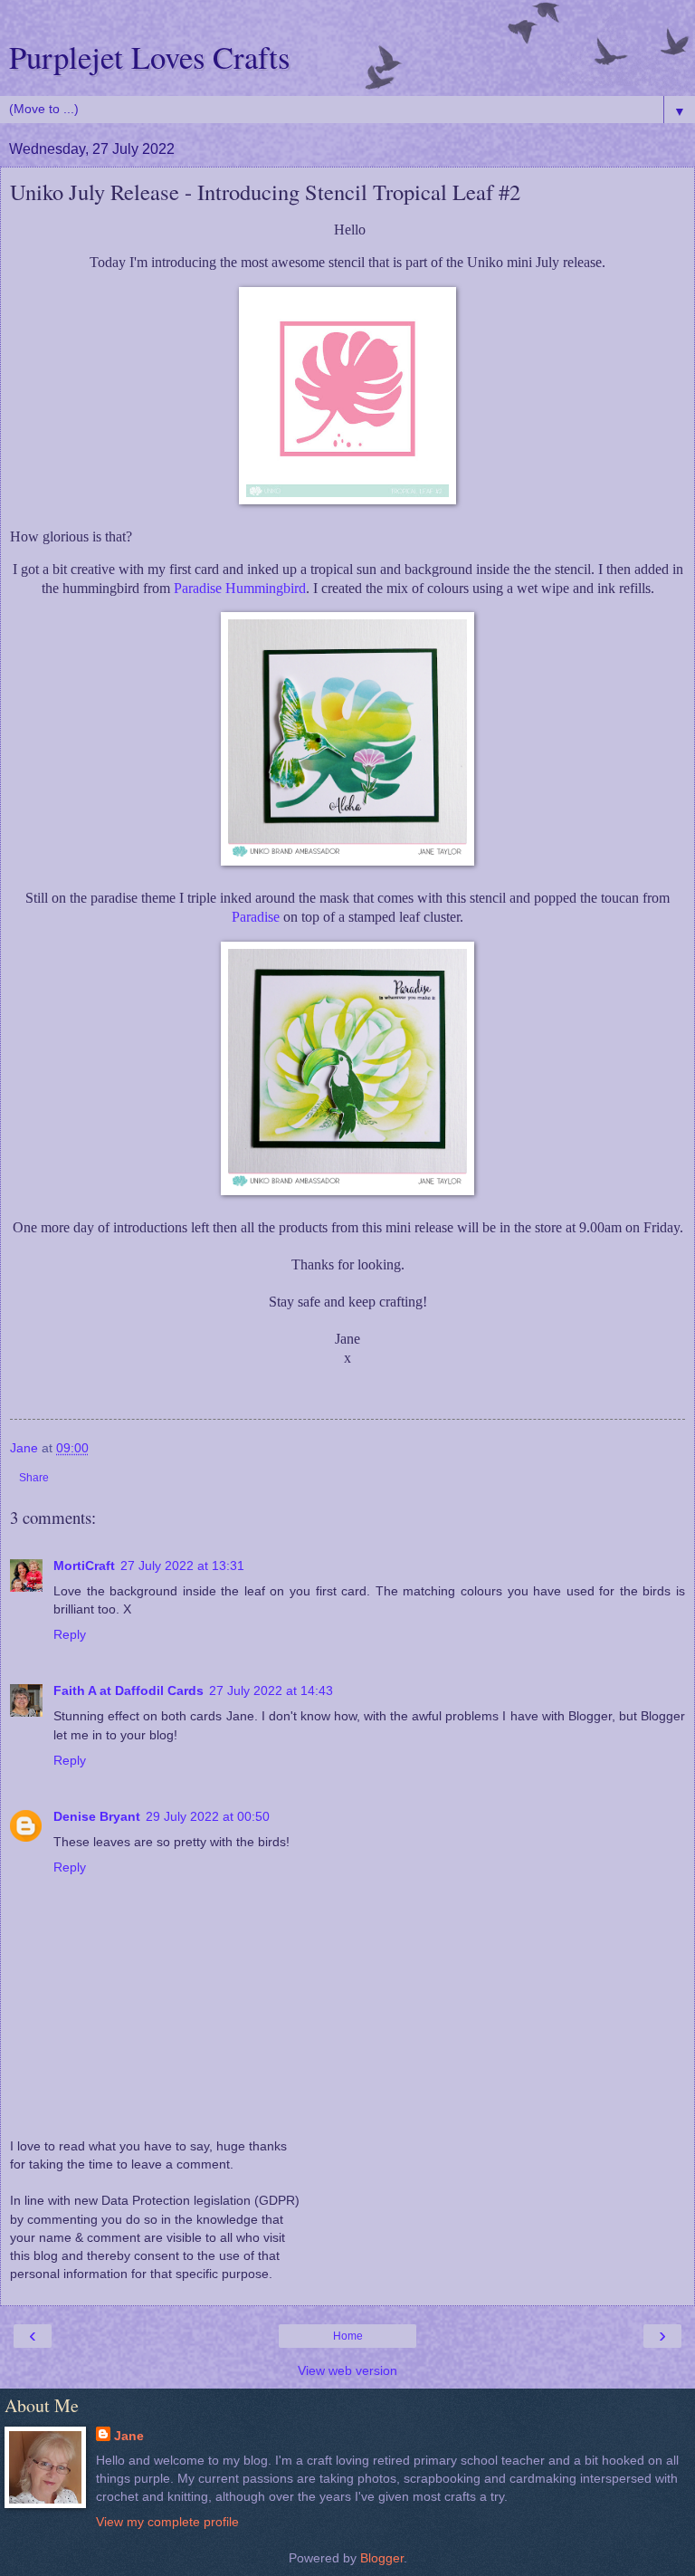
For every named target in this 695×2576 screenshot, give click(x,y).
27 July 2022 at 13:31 (182, 1566)
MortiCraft (84, 1566)
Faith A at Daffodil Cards (129, 1690)
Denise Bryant (97, 1816)
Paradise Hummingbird (240, 588)
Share (34, 1478)
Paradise (256, 917)
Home (348, 2336)
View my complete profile (167, 2522)
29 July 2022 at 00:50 (208, 1816)
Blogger (382, 2558)
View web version (347, 2370)
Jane (129, 2436)
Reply (70, 1634)
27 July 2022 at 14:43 (271, 1690)
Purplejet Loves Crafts (149, 57)
